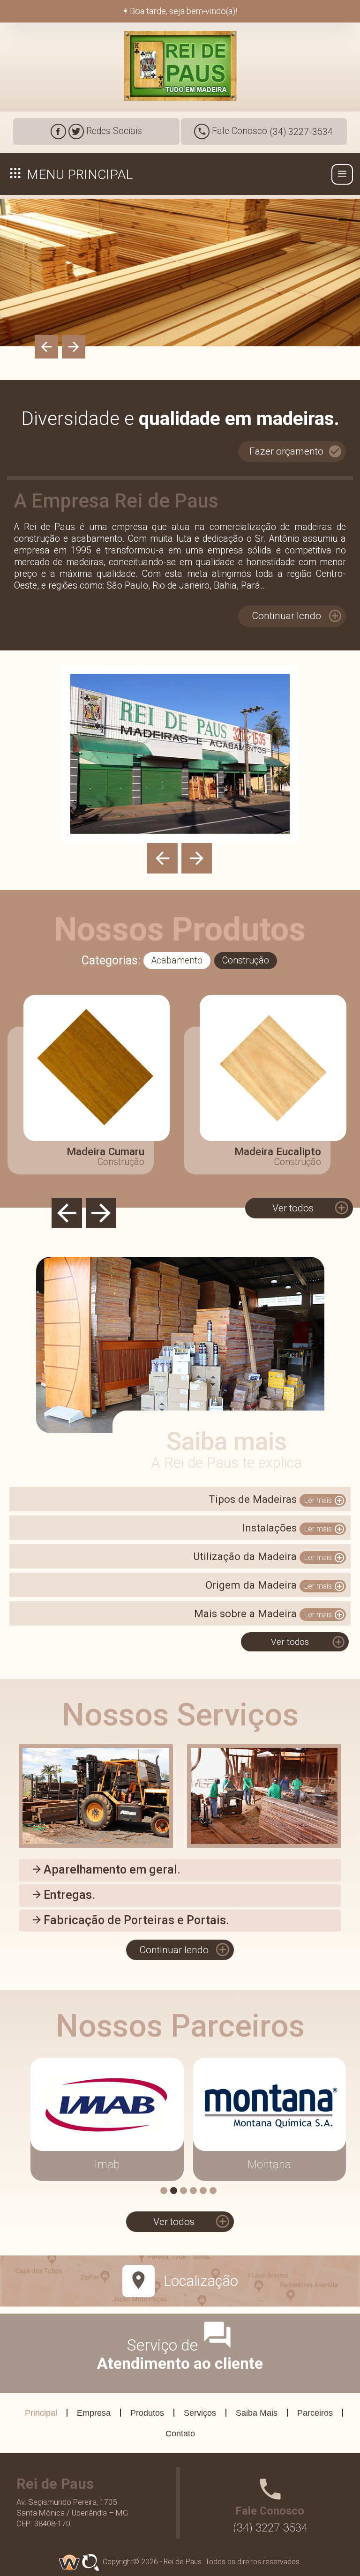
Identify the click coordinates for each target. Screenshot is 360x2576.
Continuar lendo (297, 616)
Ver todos (311, 1208)
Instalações (294, 1528)
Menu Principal (78, 175)
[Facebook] (58, 131)
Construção (246, 960)
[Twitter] (76, 131)
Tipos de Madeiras (277, 1500)
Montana (269, 2165)
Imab (107, 2165)
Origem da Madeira (275, 1585)
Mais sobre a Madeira (270, 1614)
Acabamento (177, 960)
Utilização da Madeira (269, 1557)
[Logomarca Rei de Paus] (180, 66)
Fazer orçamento (296, 451)
